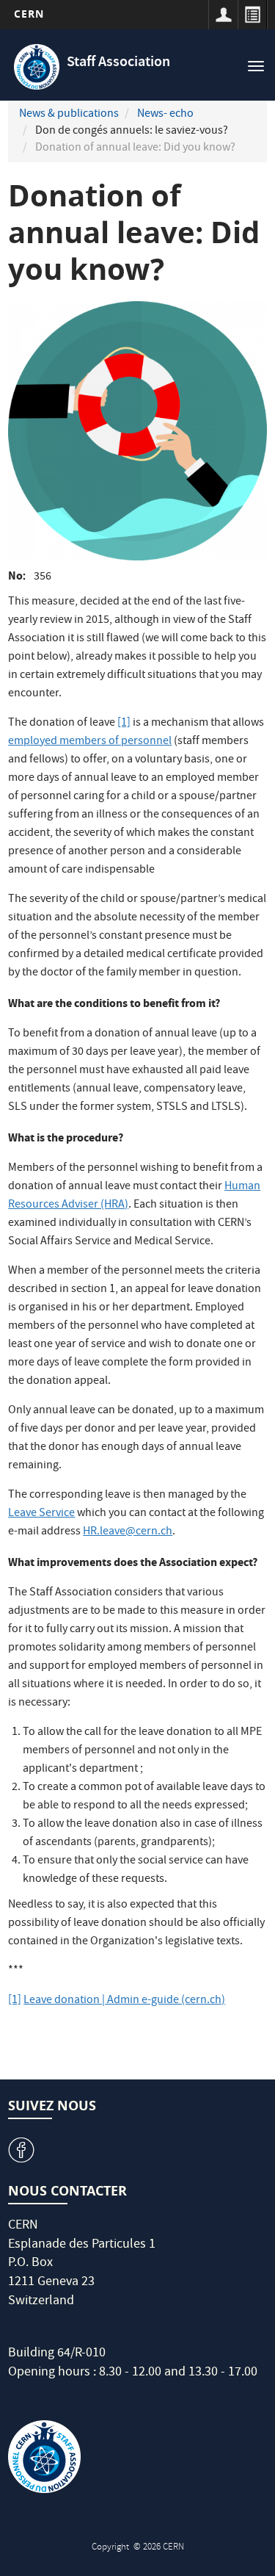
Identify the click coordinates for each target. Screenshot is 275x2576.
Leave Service (41, 1514)
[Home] (37, 67)
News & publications (69, 115)
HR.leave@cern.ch (128, 1532)
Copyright (111, 2548)
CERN (29, 14)
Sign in (223, 15)
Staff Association (118, 63)
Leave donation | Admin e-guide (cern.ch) (124, 2001)
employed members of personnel (90, 742)
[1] (124, 724)
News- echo (165, 115)
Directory (252, 15)
